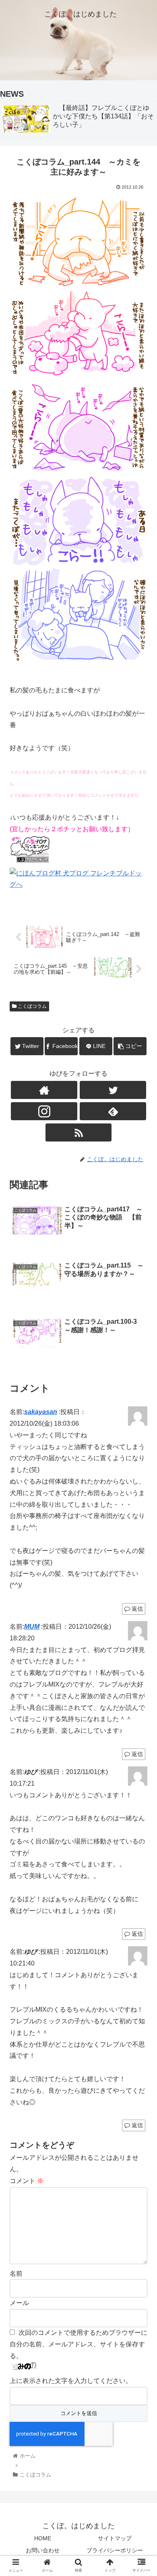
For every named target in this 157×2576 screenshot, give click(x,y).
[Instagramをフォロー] (44, 1111)
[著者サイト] (44, 1090)
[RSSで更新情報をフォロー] (78, 1132)
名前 (16, 2274)
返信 (136, 1609)
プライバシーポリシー (115, 2550)
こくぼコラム (32, 1006)
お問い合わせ (43, 2550)
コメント (27, 2181)
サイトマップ (115, 2538)
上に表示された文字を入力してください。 (71, 2381)
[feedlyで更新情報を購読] (113, 1111)
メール (19, 2303)
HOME (43, 2538)
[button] (141, 1404)
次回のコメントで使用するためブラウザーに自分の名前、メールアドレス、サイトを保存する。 (78, 2344)
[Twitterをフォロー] (113, 1090)
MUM (32, 1627)
